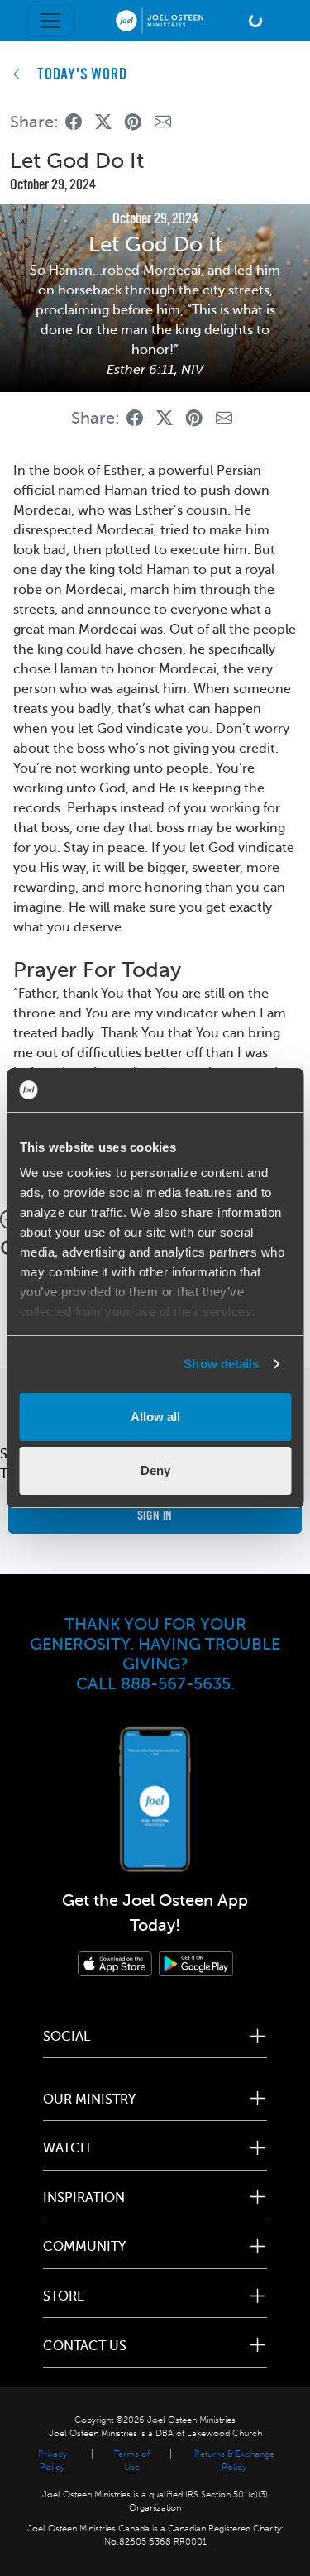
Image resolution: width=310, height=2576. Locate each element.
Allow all (155, 1417)
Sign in (155, 1516)
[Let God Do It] (74, 122)
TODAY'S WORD (82, 75)
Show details (221, 1364)
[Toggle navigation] (50, 21)
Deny (155, 1470)
